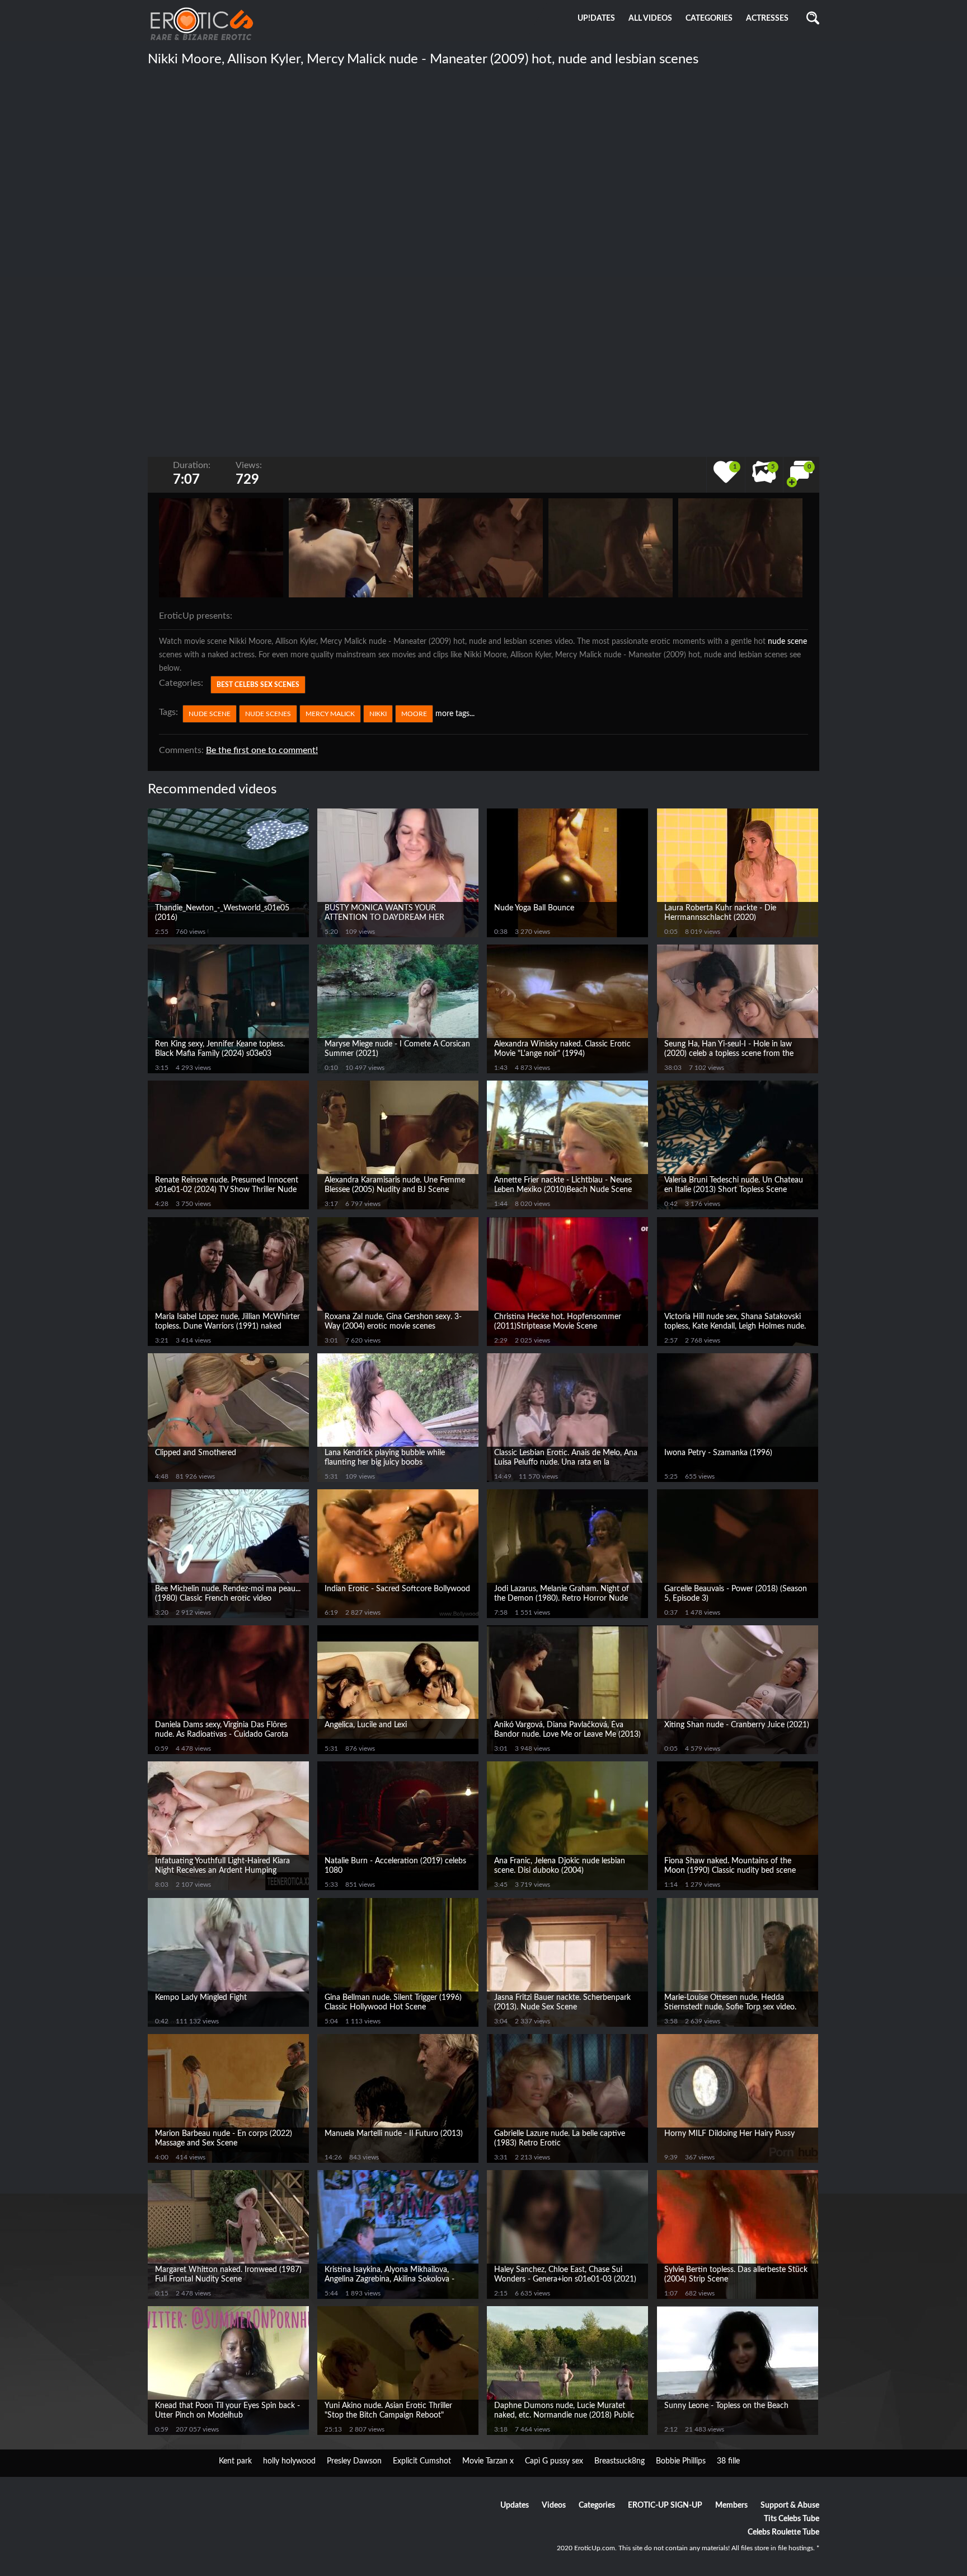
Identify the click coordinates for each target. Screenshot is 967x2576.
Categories (597, 2505)
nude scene (787, 642)
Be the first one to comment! (262, 750)
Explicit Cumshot (422, 2461)
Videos (554, 2505)
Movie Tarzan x (488, 2461)
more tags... (455, 714)
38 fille (728, 2461)
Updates (515, 2505)
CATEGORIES (709, 18)
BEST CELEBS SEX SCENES (258, 685)
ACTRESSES (767, 18)
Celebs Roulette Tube (783, 2532)
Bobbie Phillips (681, 2461)
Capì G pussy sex (554, 2461)
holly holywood (289, 2461)
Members (731, 2505)
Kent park (235, 2461)
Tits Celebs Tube (792, 2519)
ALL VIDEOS (650, 18)
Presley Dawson (354, 2461)
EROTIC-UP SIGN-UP (665, 2505)
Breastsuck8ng (619, 2461)
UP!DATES (596, 18)
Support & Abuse (790, 2505)
